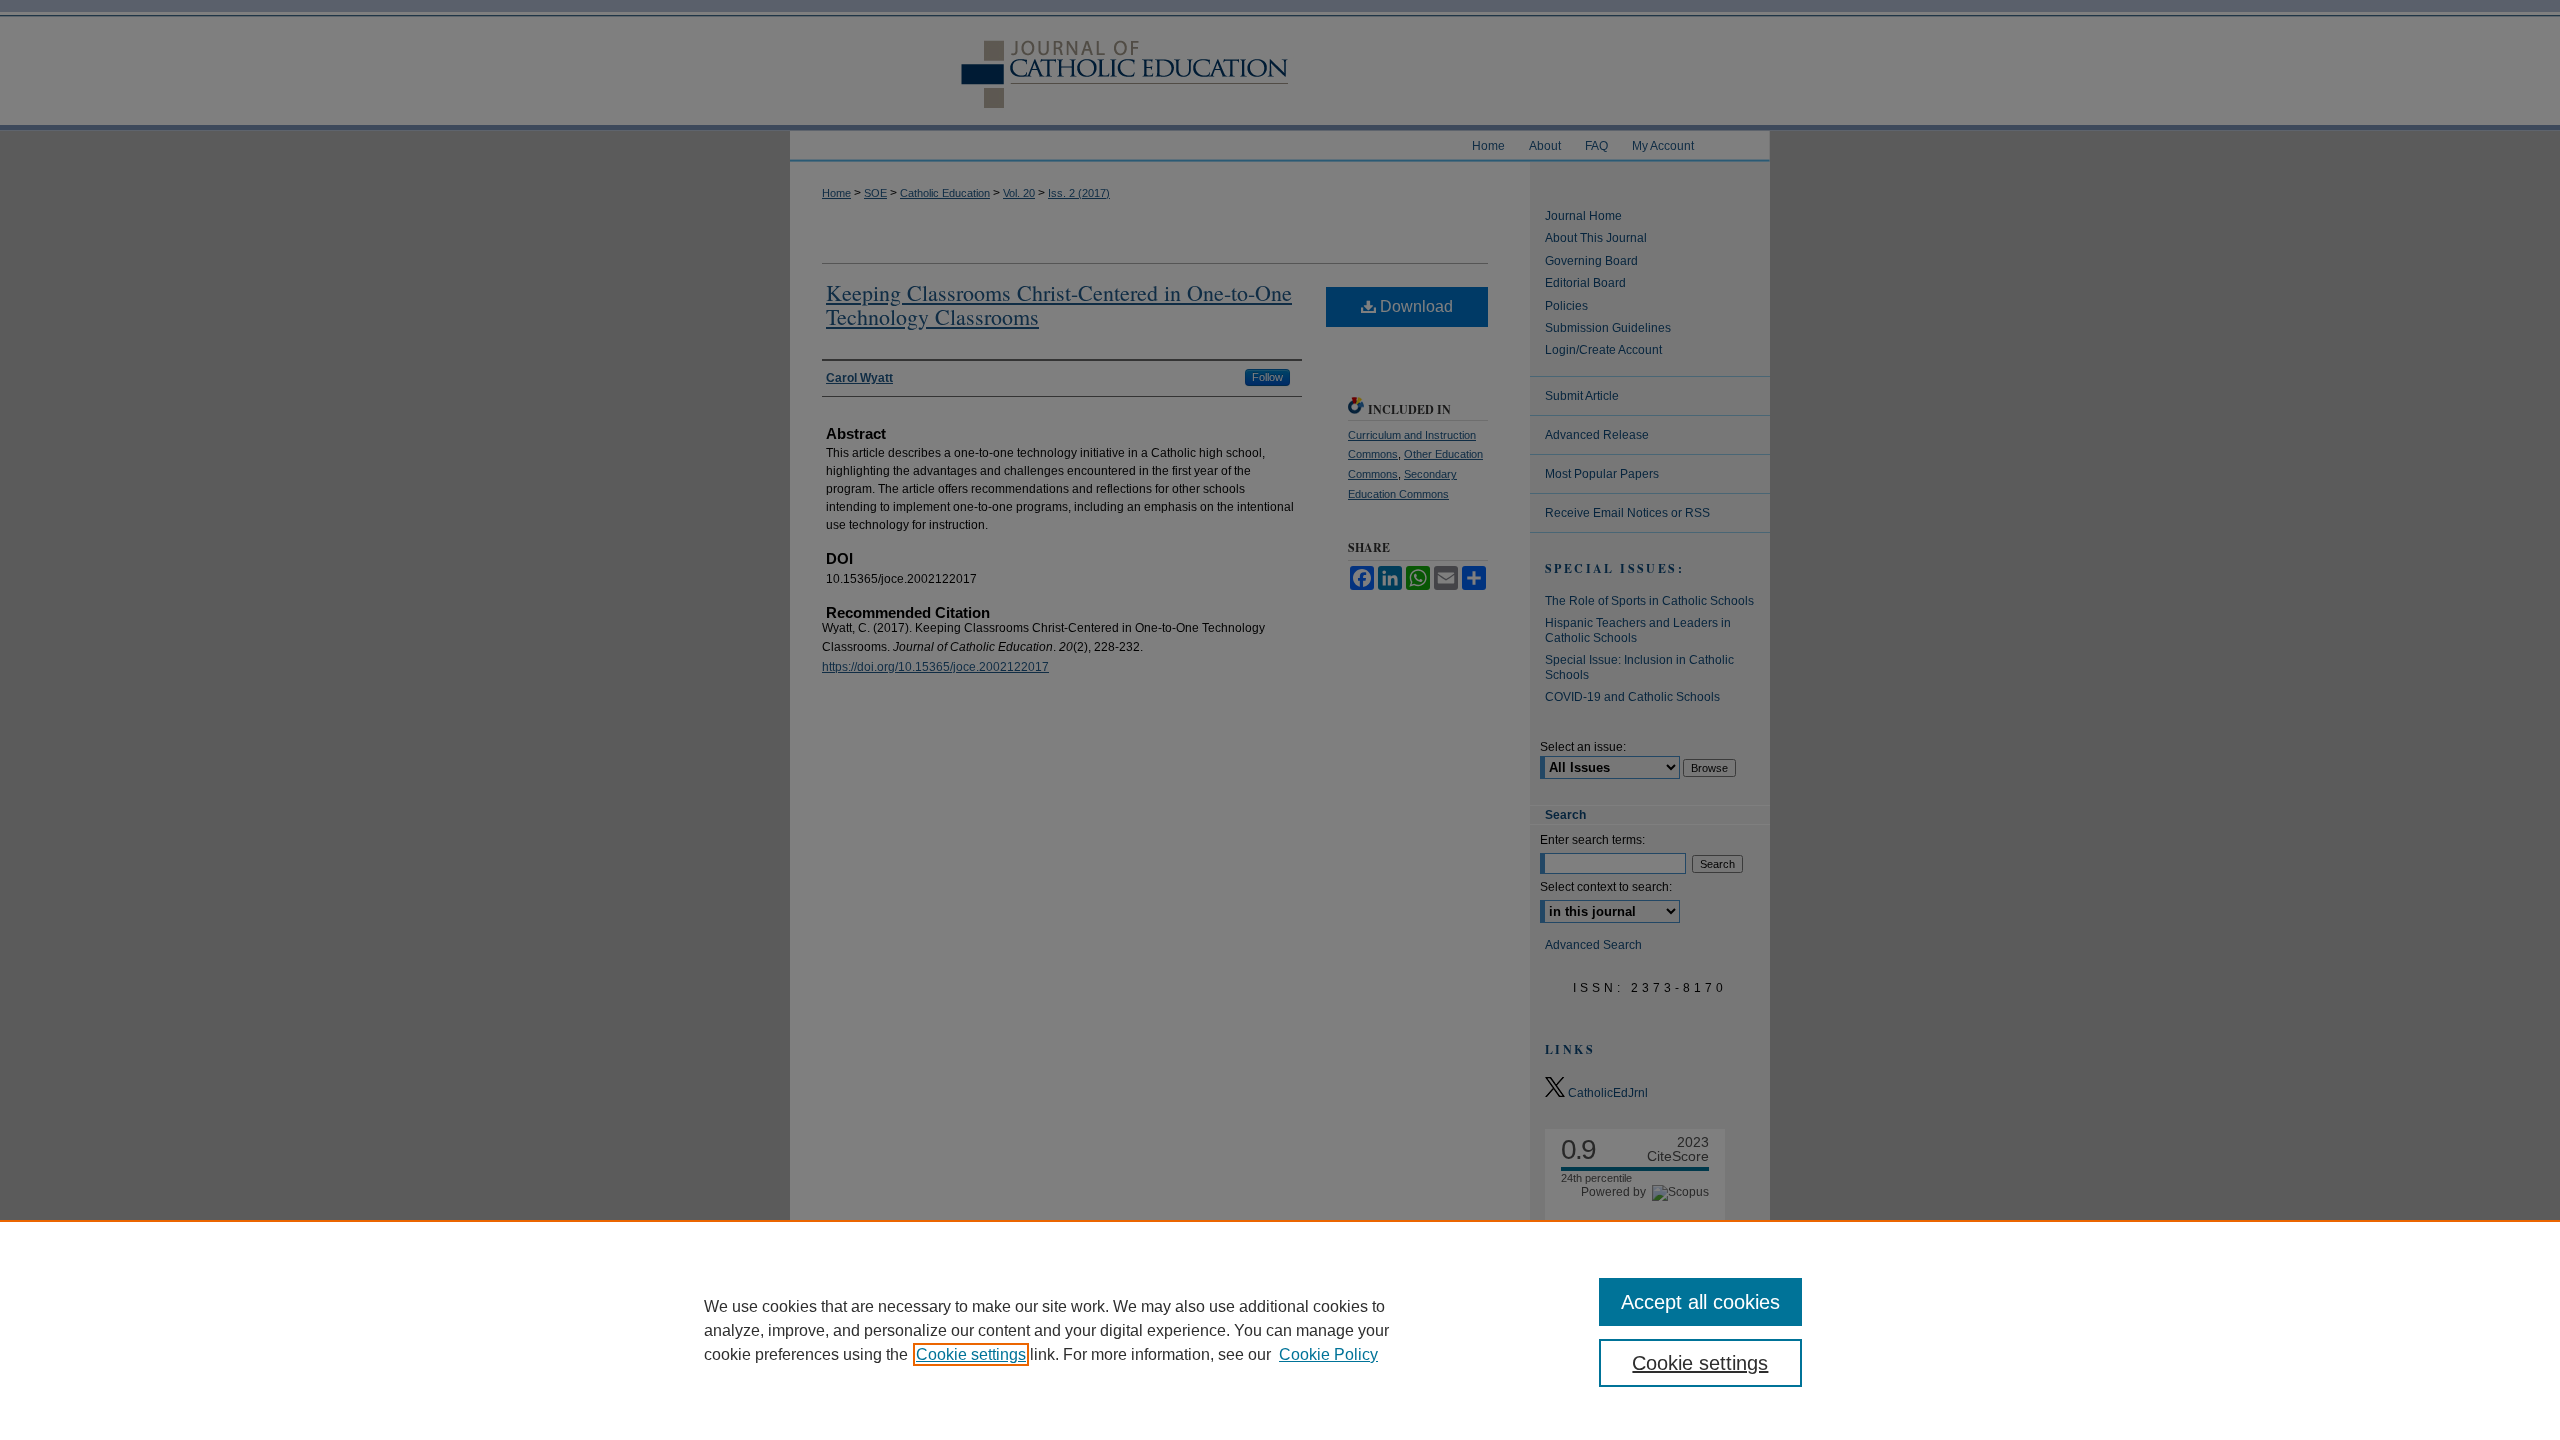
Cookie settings (971, 1354)
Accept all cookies (1700, 1302)
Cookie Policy (1328, 1354)
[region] (1280, 1330)
